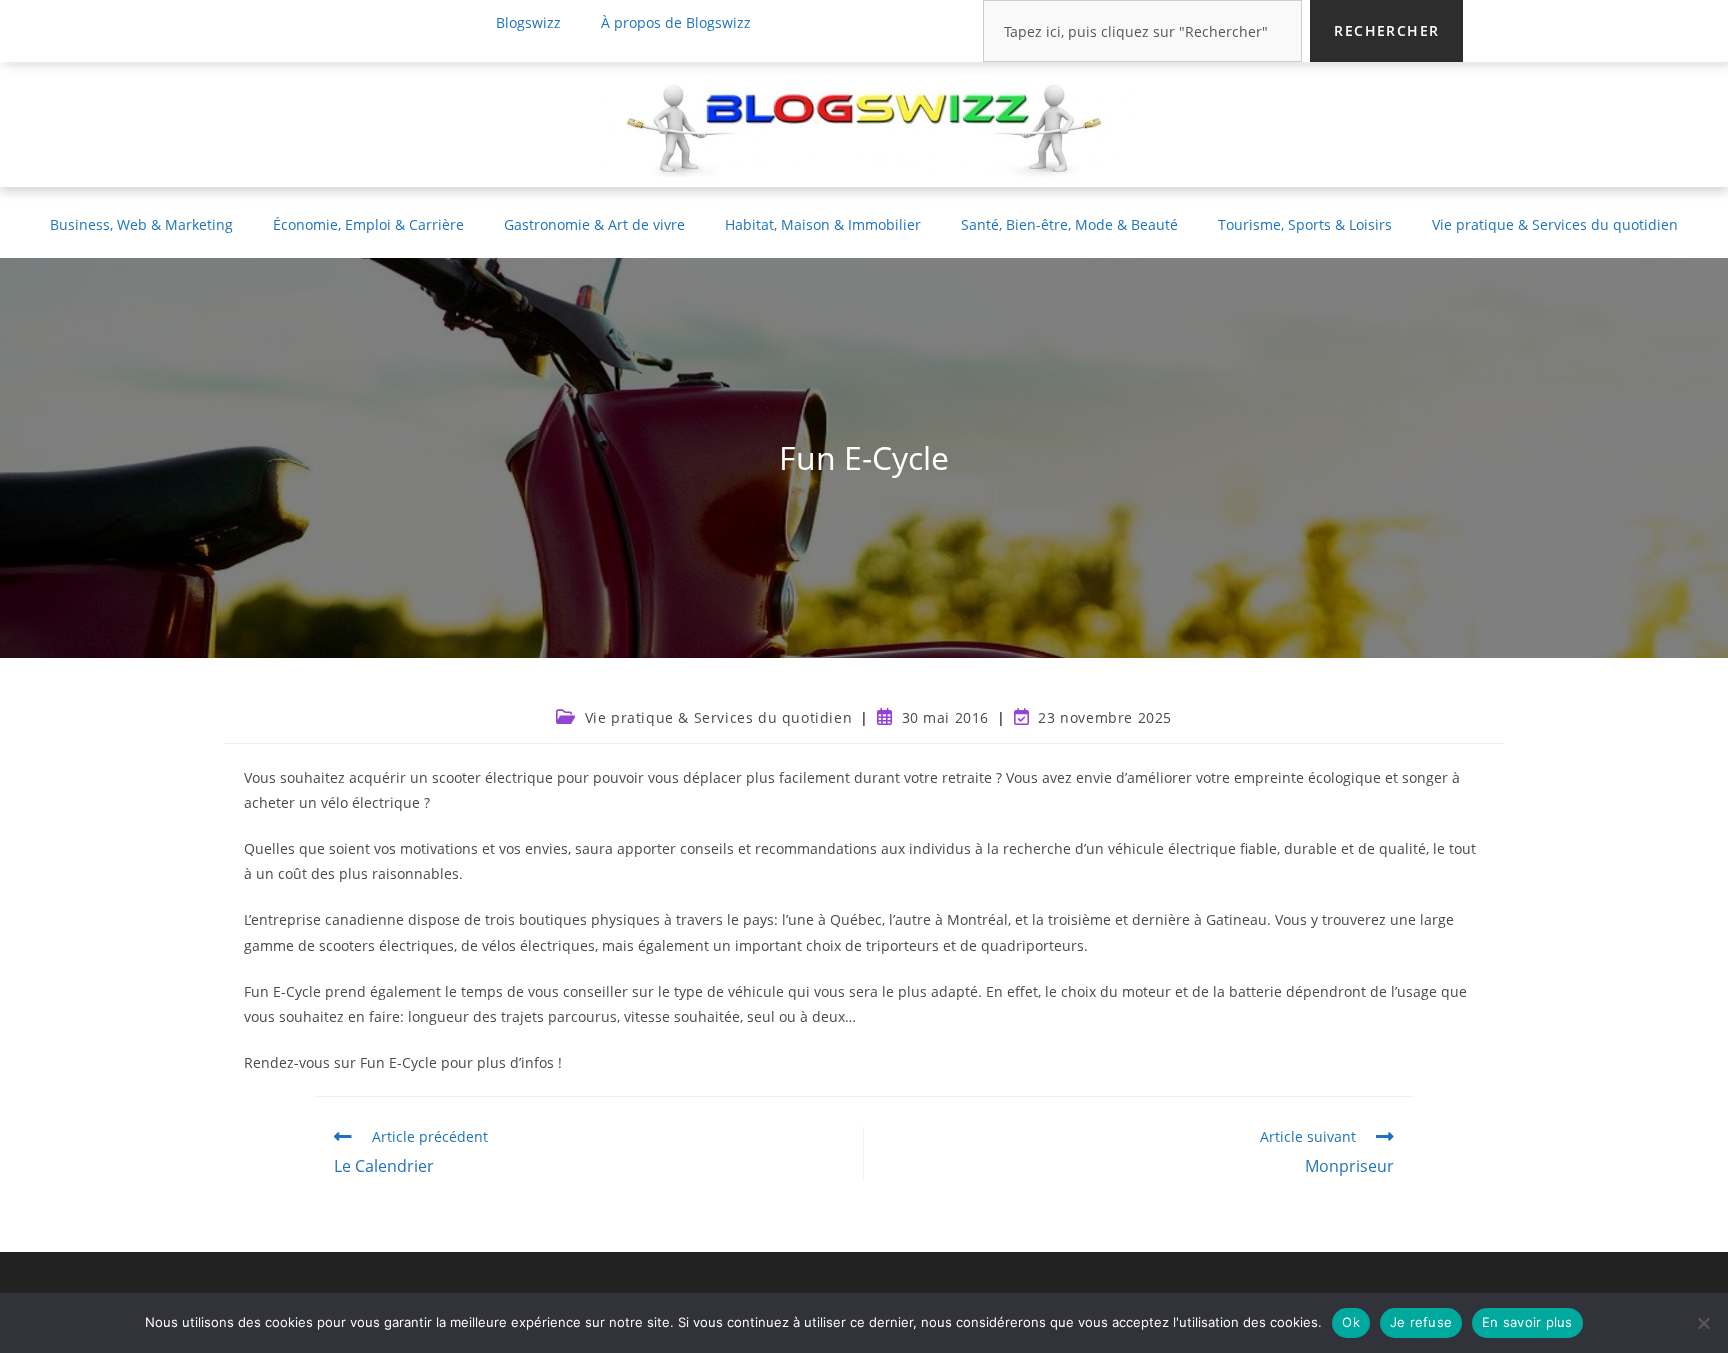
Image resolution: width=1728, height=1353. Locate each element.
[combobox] (1142, 31)
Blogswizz (528, 22)
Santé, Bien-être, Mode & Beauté (1069, 224)
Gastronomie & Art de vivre (594, 224)
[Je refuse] (1703, 1323)
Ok (1351, 1322)
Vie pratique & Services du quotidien (1555, 224)
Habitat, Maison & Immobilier (823, 224)
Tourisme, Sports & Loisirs (1305, 224)
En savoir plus (1527, 1322)
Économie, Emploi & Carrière (368, 224)
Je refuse (1421, 1322)
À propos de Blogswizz (676, 22)
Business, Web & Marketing (141, 224)
